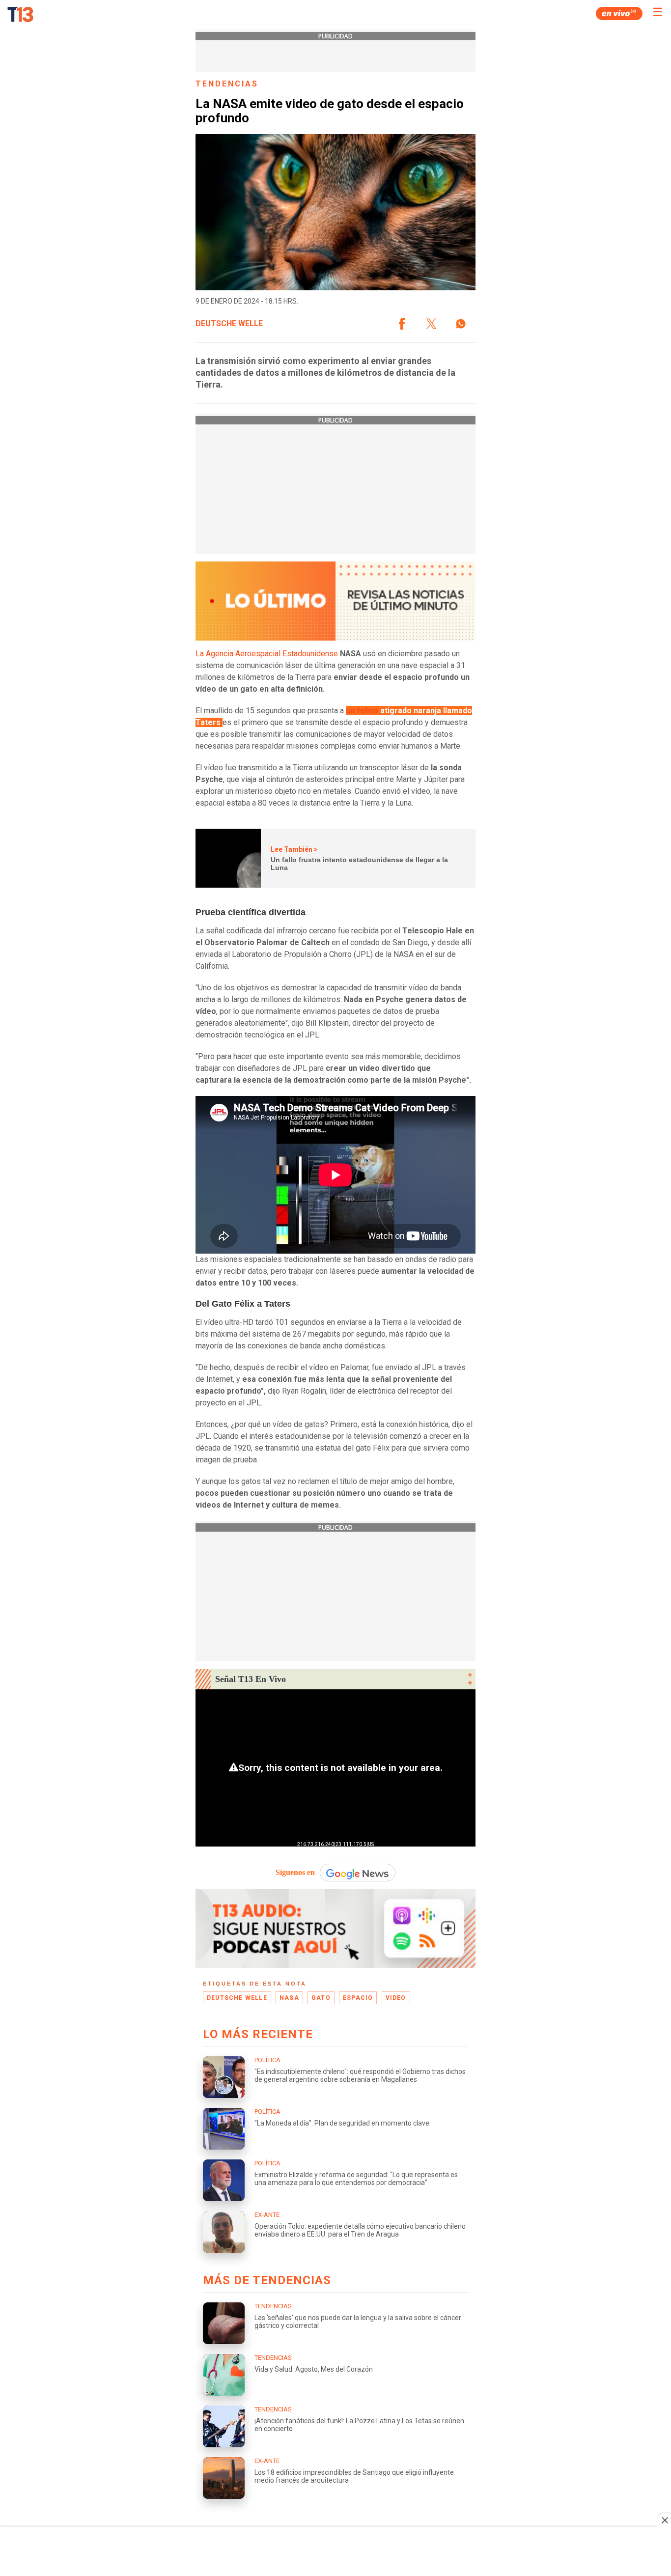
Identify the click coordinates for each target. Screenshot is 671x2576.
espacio (358, 1998)
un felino (362, 711)
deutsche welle (237, 1998)
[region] (335, 2552)
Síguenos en (295, 1872)
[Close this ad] (664, 2520)
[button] (402, 324)
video (396, 1998)
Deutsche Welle (229, 324)
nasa (289, 1998)
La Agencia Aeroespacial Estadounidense (267, 654)
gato (321, 1998)
